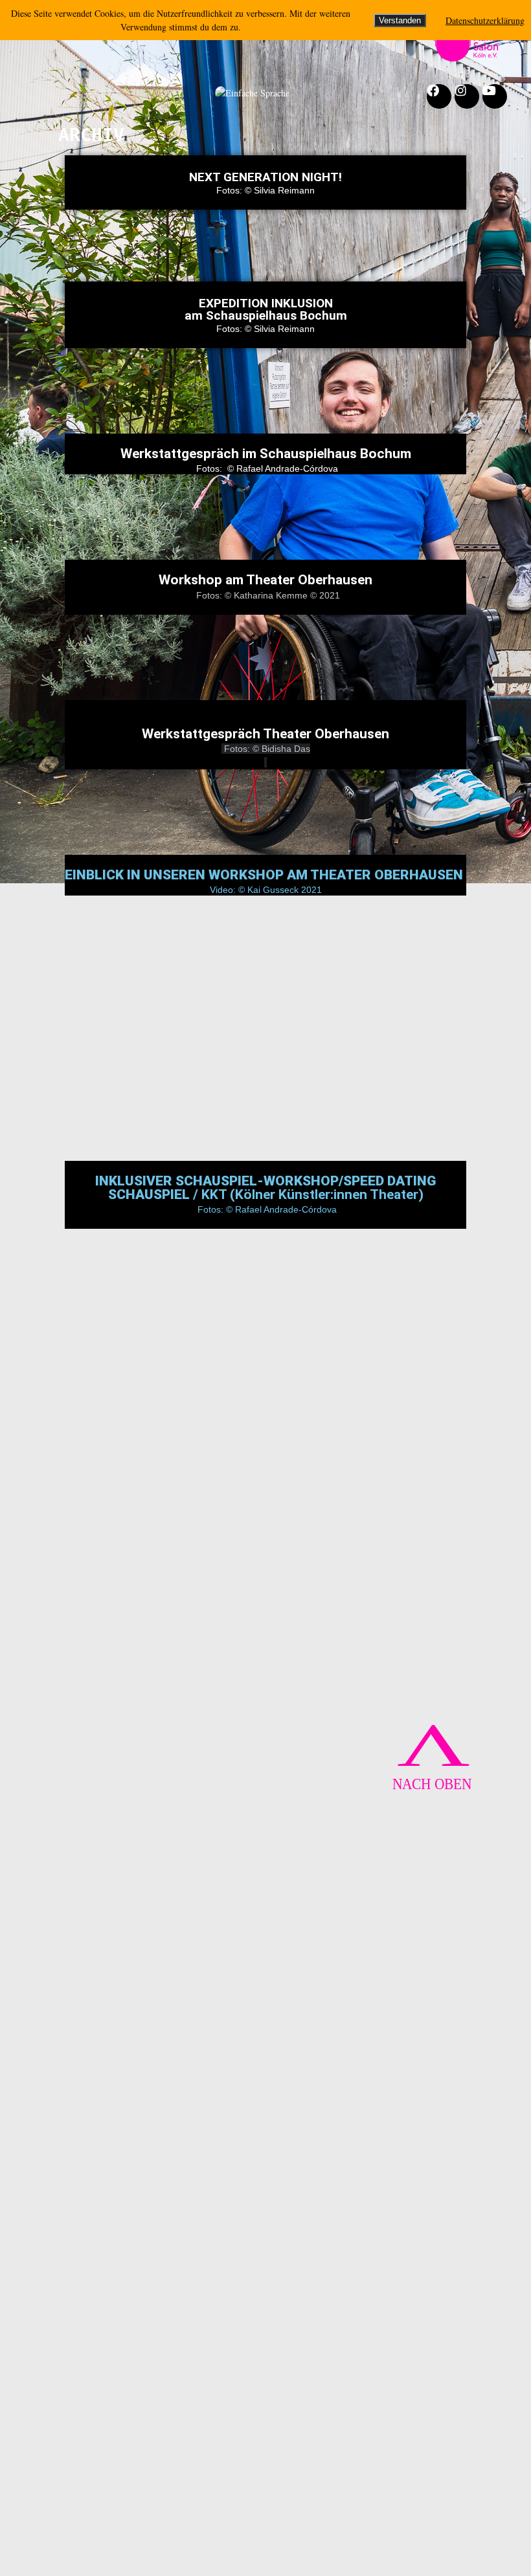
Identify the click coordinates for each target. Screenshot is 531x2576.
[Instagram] (467, 96)
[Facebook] (439, 96)
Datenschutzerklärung (485, 20)
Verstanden (400, 20)
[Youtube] (495, 96)
